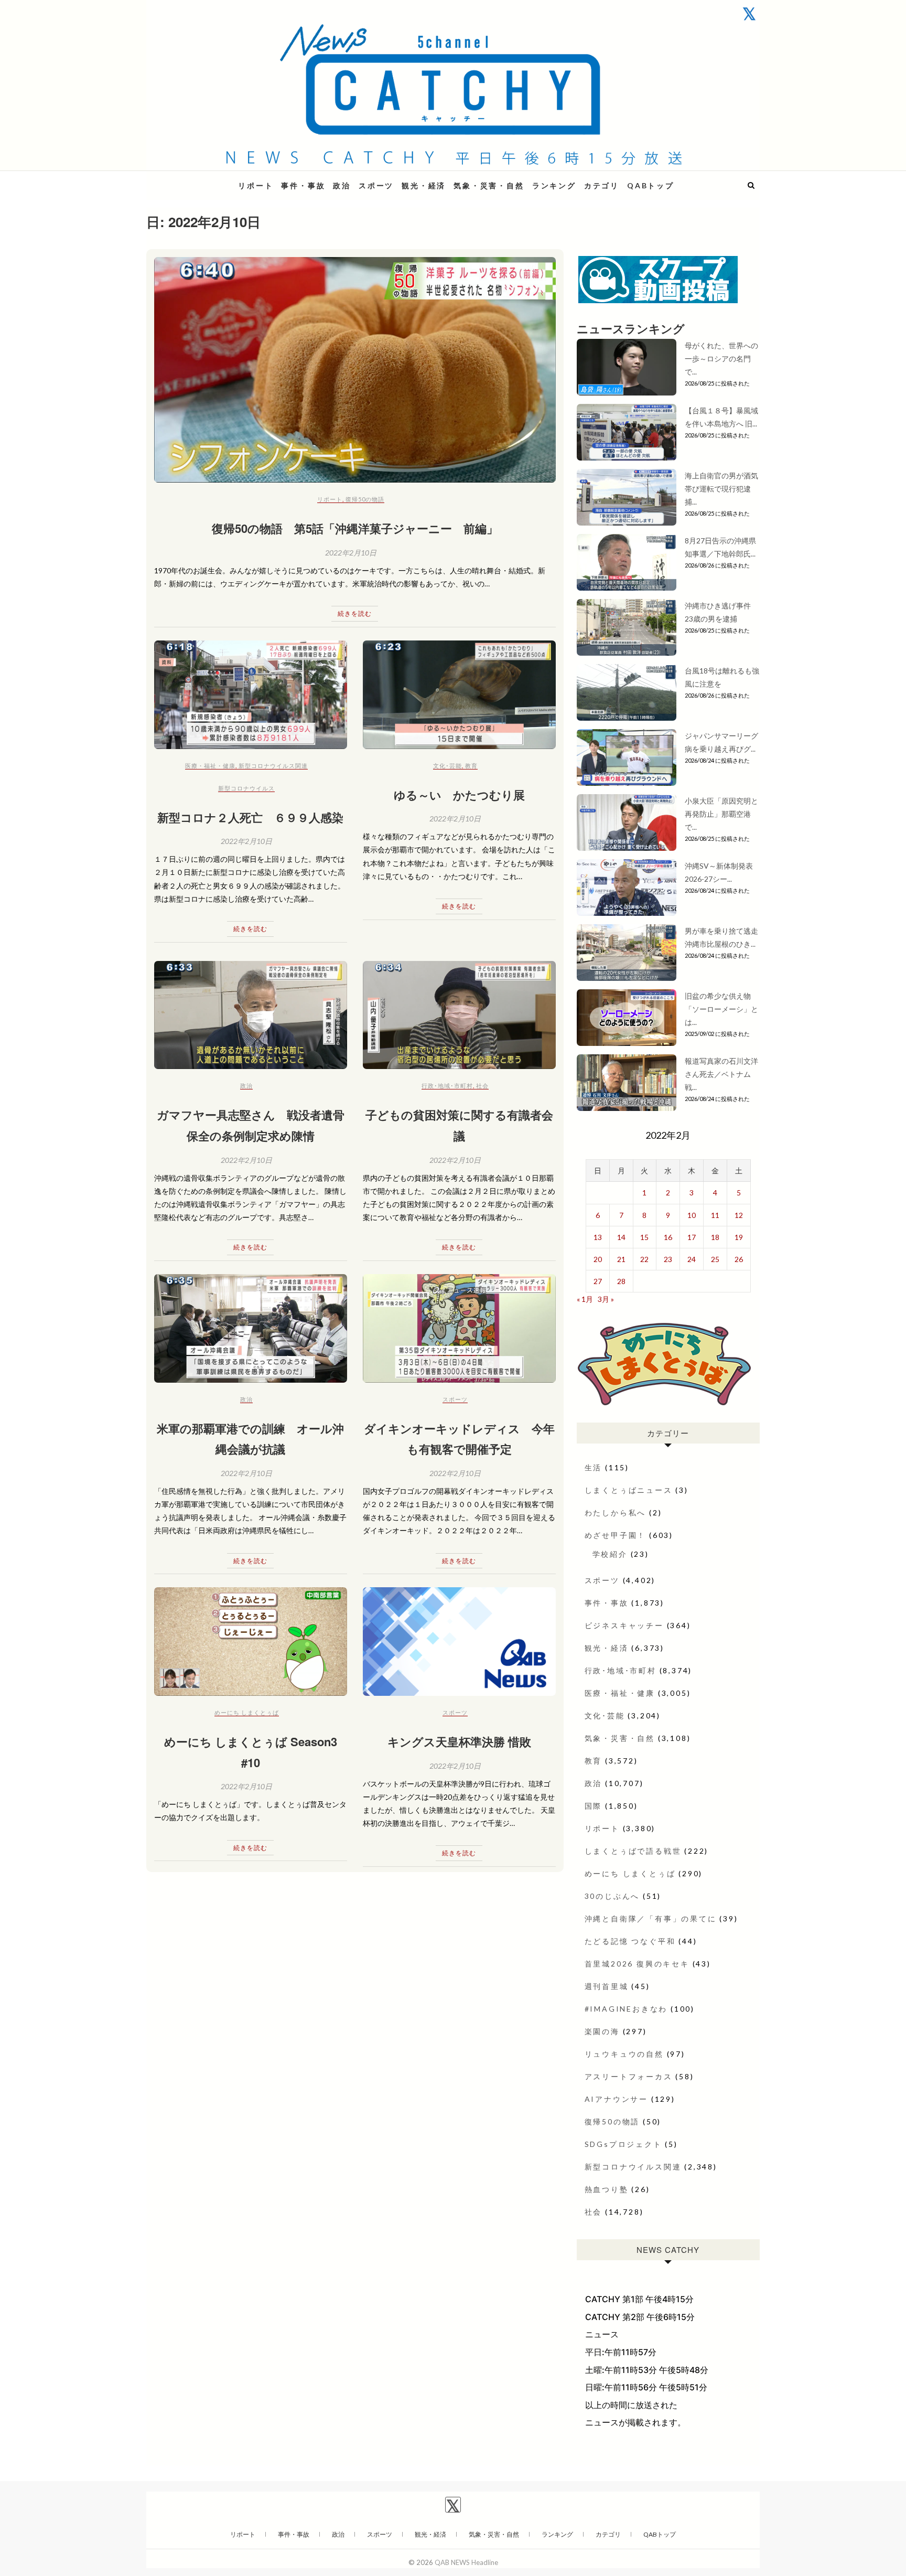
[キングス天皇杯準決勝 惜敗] (459, 1642)
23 (668, 1259)
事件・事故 (303, 185)
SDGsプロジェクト (623, 2144)
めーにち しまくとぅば (247, 1712)
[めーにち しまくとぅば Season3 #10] (251, 1642)
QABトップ (651, 185)
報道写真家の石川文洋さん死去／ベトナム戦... (721, 1074)
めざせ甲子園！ (616, 1535)
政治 (342, 185)
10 (692, 1215)
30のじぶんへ (612, 1896)
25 (715, 1259)
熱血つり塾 (607, 2189)
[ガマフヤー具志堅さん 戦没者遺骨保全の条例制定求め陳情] (251, 1015)
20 (598, 1259)
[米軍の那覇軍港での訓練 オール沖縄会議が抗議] (251, 1328)
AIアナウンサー (616, 2099)
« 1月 (585, 1299)
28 (621, 1281)
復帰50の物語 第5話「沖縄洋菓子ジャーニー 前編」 (355, 528)
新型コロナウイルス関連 (273, 766)
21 (621, 1259)
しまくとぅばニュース (629, 1490)
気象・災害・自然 (489, 185)
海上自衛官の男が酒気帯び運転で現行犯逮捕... (721, 489)
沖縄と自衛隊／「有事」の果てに (651, 1918)
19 (739, 1237)
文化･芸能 (447, 766)
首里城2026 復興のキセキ (637, 1964)
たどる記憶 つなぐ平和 (630, 1941)
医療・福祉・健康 (210, 766)
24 (692, 1259)
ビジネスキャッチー (624, 1625)
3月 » (606, 1299)
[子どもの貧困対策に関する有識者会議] (459, 1015)
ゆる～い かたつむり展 (459, 795)
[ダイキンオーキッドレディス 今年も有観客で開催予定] (459, 1328)
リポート (256, 185)
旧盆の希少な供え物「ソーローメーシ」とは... (721, 1009)
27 (598, 1281)
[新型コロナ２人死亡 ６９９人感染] (251, 695)
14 (621, 1237)
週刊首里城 (607, 1986)
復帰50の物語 (365, 499)
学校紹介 (610, 1554)
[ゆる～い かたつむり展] (459, 695)
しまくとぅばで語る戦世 (633, 1851)
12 (739, 1215)
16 (668, 1237)
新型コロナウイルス (246, 788)
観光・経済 (424, 185)
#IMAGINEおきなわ (626, 2009)
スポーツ (376, 185)
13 (598, 1237)
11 (715, 1215)
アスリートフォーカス (629, 2076)
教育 (471, 766)
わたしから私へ (616, 1513)
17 (692, 1237)
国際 (594, 1806)
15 (644, 1237)
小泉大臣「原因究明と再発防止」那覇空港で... (721, 814)
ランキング (554, 185)
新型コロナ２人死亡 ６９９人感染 (250, 817)
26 (739, 1259)
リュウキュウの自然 (624, 2054)
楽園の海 (602, 2031)
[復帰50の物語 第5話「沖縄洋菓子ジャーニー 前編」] (355, 370)
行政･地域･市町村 (447, 1086)
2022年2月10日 (351, 553)
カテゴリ (602, 185)
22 (644, 1259)
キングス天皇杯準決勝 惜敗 (459, 1741)
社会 (482, 1086)
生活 (594, 1467)
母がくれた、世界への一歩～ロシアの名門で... (721, 359)
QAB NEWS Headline (201, 179)
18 (715, 1237)
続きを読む (355, 613)
